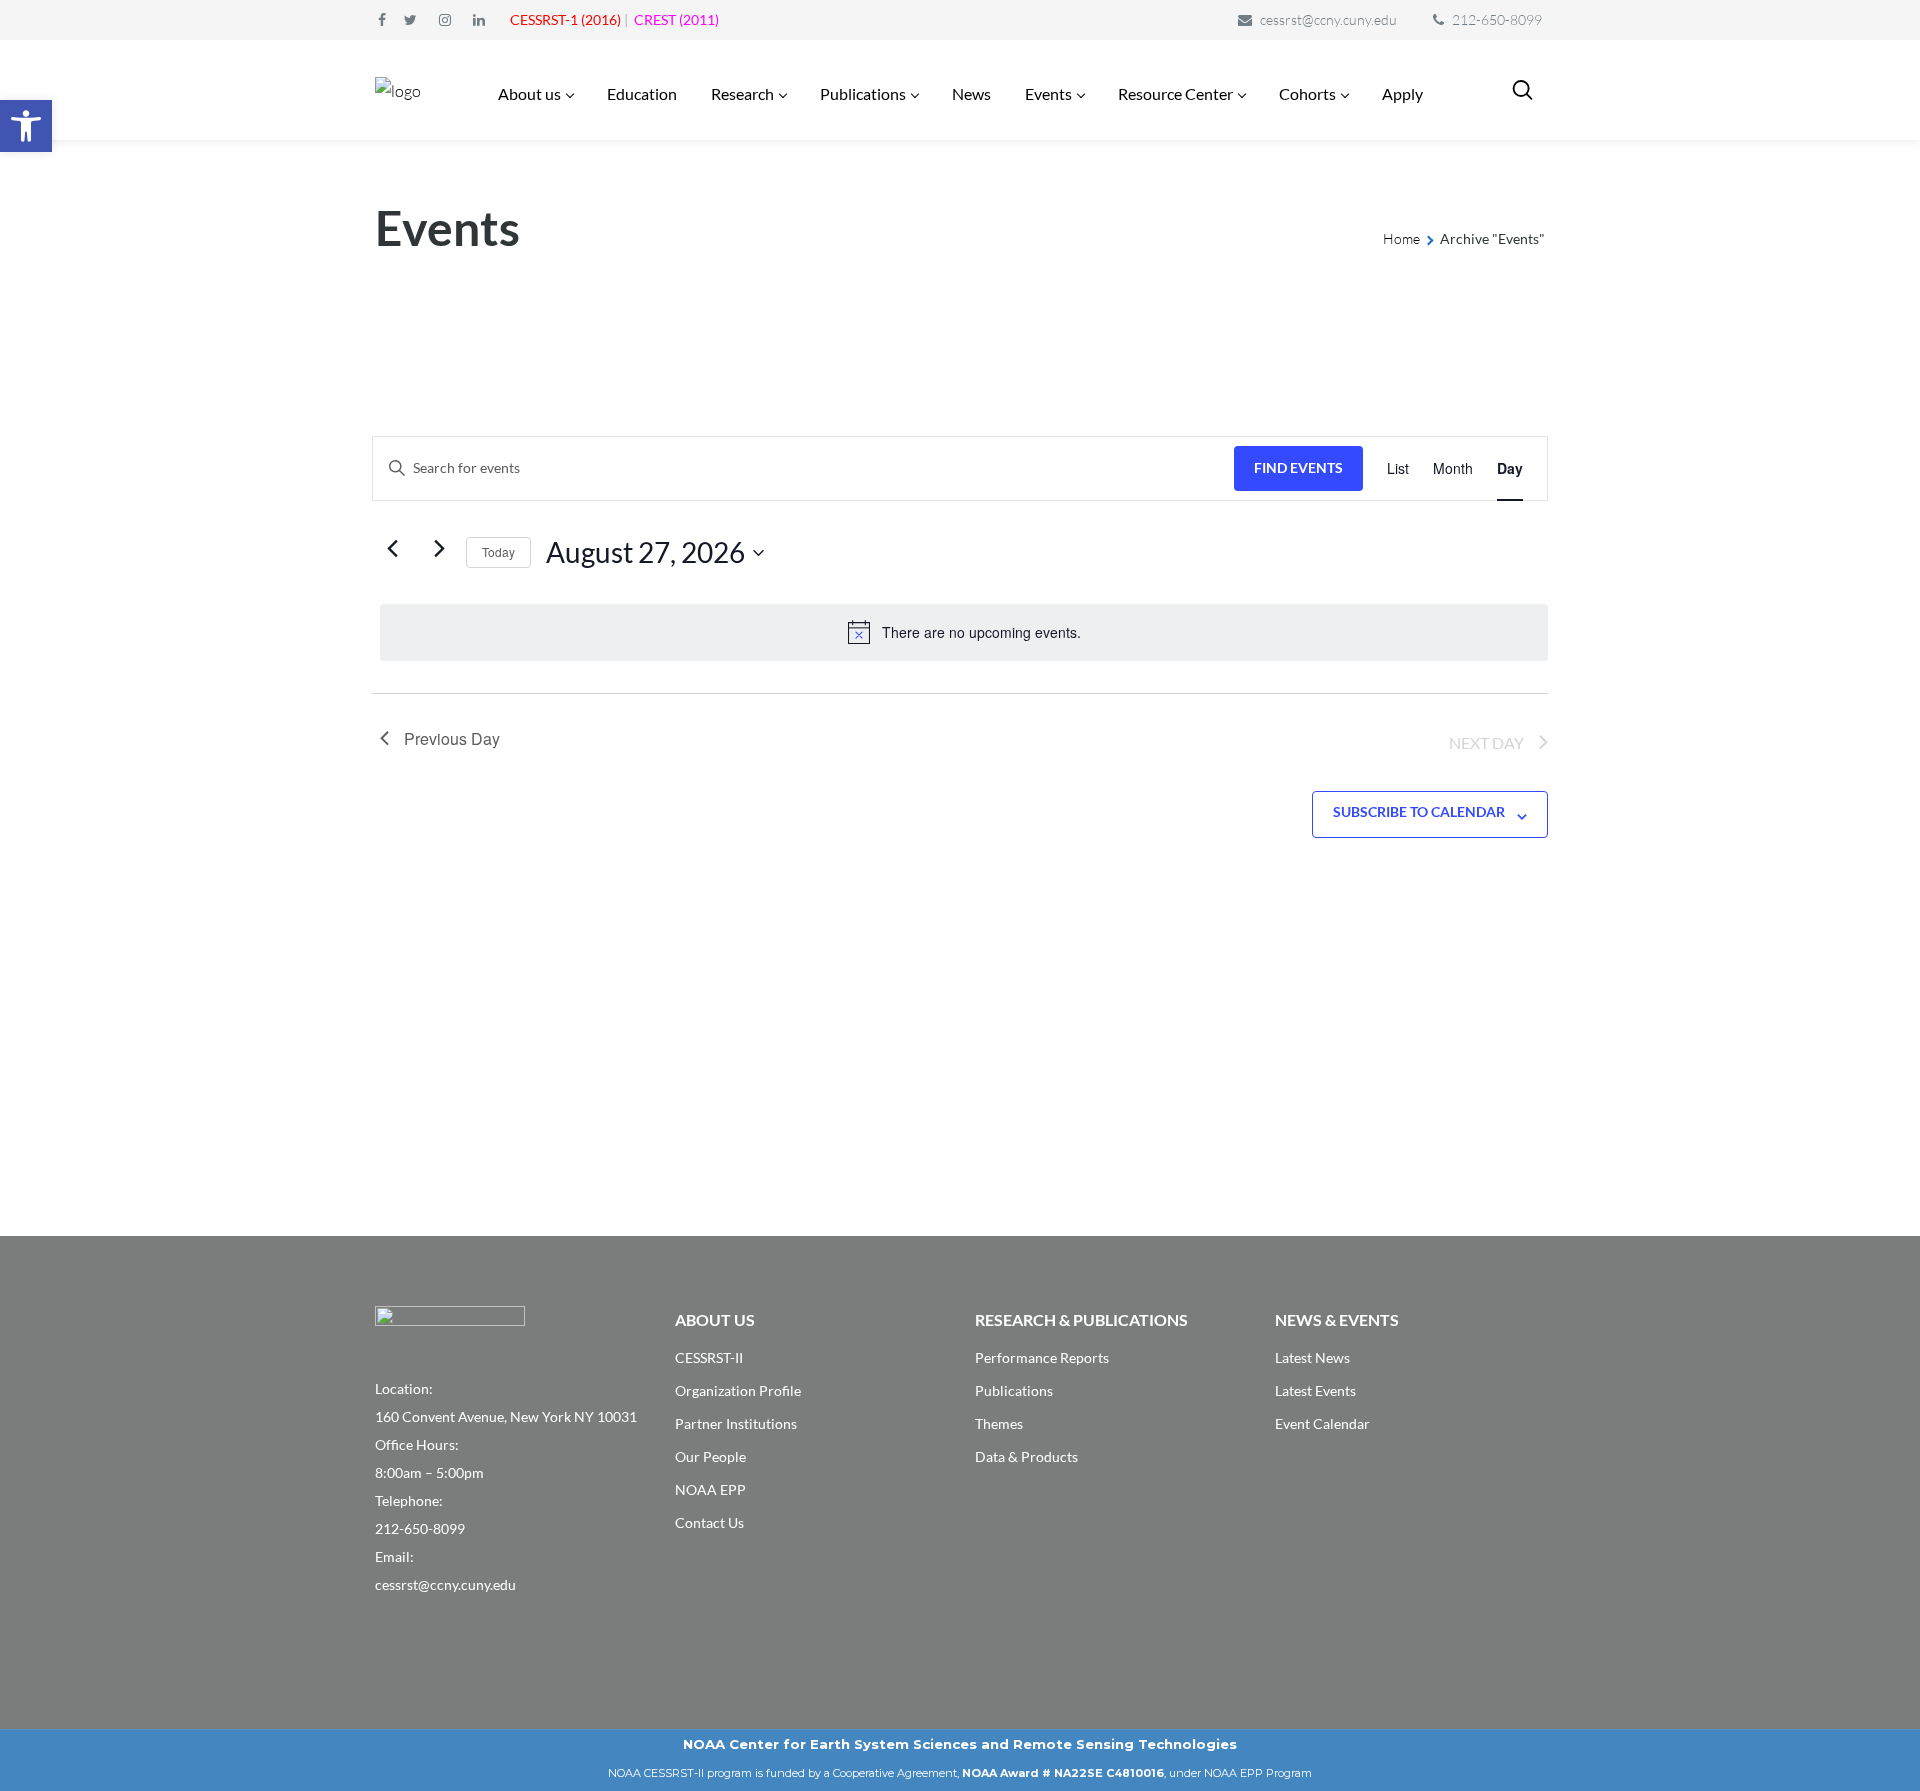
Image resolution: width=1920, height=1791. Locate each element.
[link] (26, 126)
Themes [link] (999, 1423)
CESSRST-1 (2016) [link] (565, 19)
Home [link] (1401, 238)
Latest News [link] (1312, 1357)
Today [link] (498, 551)
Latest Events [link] (1315, 1390)
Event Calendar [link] (1322, 1423)
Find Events (1298, 467)
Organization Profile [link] (738, 1390)
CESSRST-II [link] (709, 1357)
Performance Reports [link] (1042, 1357)
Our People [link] (710, 1456)
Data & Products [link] (1026, 1456)
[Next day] (439, 549)
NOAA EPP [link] (710, 1489)
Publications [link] (1014, 1390)
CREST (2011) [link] (676, 19)
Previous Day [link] (452, 738)
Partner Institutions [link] (736, 1423)
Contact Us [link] (709, 1522)
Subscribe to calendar (1419, 811)
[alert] (964, 632)
